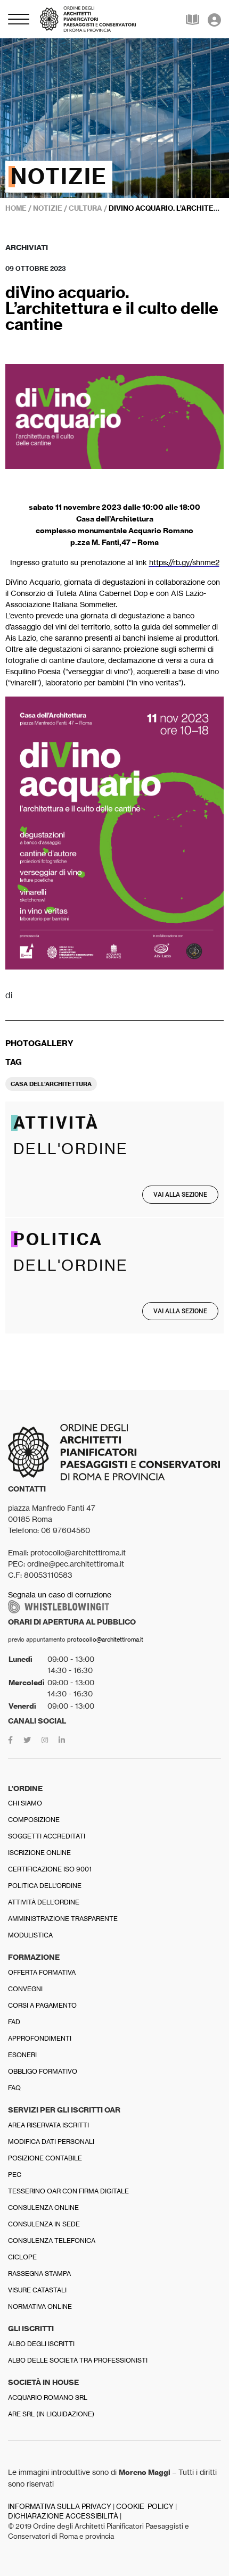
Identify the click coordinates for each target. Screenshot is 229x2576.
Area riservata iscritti (48, 2125)
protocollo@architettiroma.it (105, 1639)
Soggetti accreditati (47, 1836)
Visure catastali (37, 2290)
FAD (14, 2022)
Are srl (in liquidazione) (51, 2414)
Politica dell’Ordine (45, 1886)
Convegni (25, 1989)
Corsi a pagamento (42, 2005)
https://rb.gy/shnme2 (184, 562)
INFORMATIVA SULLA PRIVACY (60, 2507)
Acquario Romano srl (48, 2397)
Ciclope (22, 2257)
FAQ (14, 2088)
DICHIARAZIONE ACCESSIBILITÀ (63, 2516)
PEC (15, 2175)
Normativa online (40, 2306)
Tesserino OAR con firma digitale (68, 2191)
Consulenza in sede (44, 2224)
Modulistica (30, 1935)
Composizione (34, 1820)
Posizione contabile (45, 2158)
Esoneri (22, 2055)
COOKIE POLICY (145, 2507)
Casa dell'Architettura (51, 1084)
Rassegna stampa (39, 2273)
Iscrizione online (39, 1853)
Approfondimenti (40, 2038)
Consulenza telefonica (52, 2240)
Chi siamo (25, 1803)
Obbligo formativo (43, 2071)
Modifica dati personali (51, 2142)
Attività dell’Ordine (44, 1902)
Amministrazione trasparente (63, 1919)
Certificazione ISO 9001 (50, 1869)
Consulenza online (43, 2208)
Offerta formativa (42, 1972)
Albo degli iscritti (41, 2344)
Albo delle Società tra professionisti (78, 2360)
